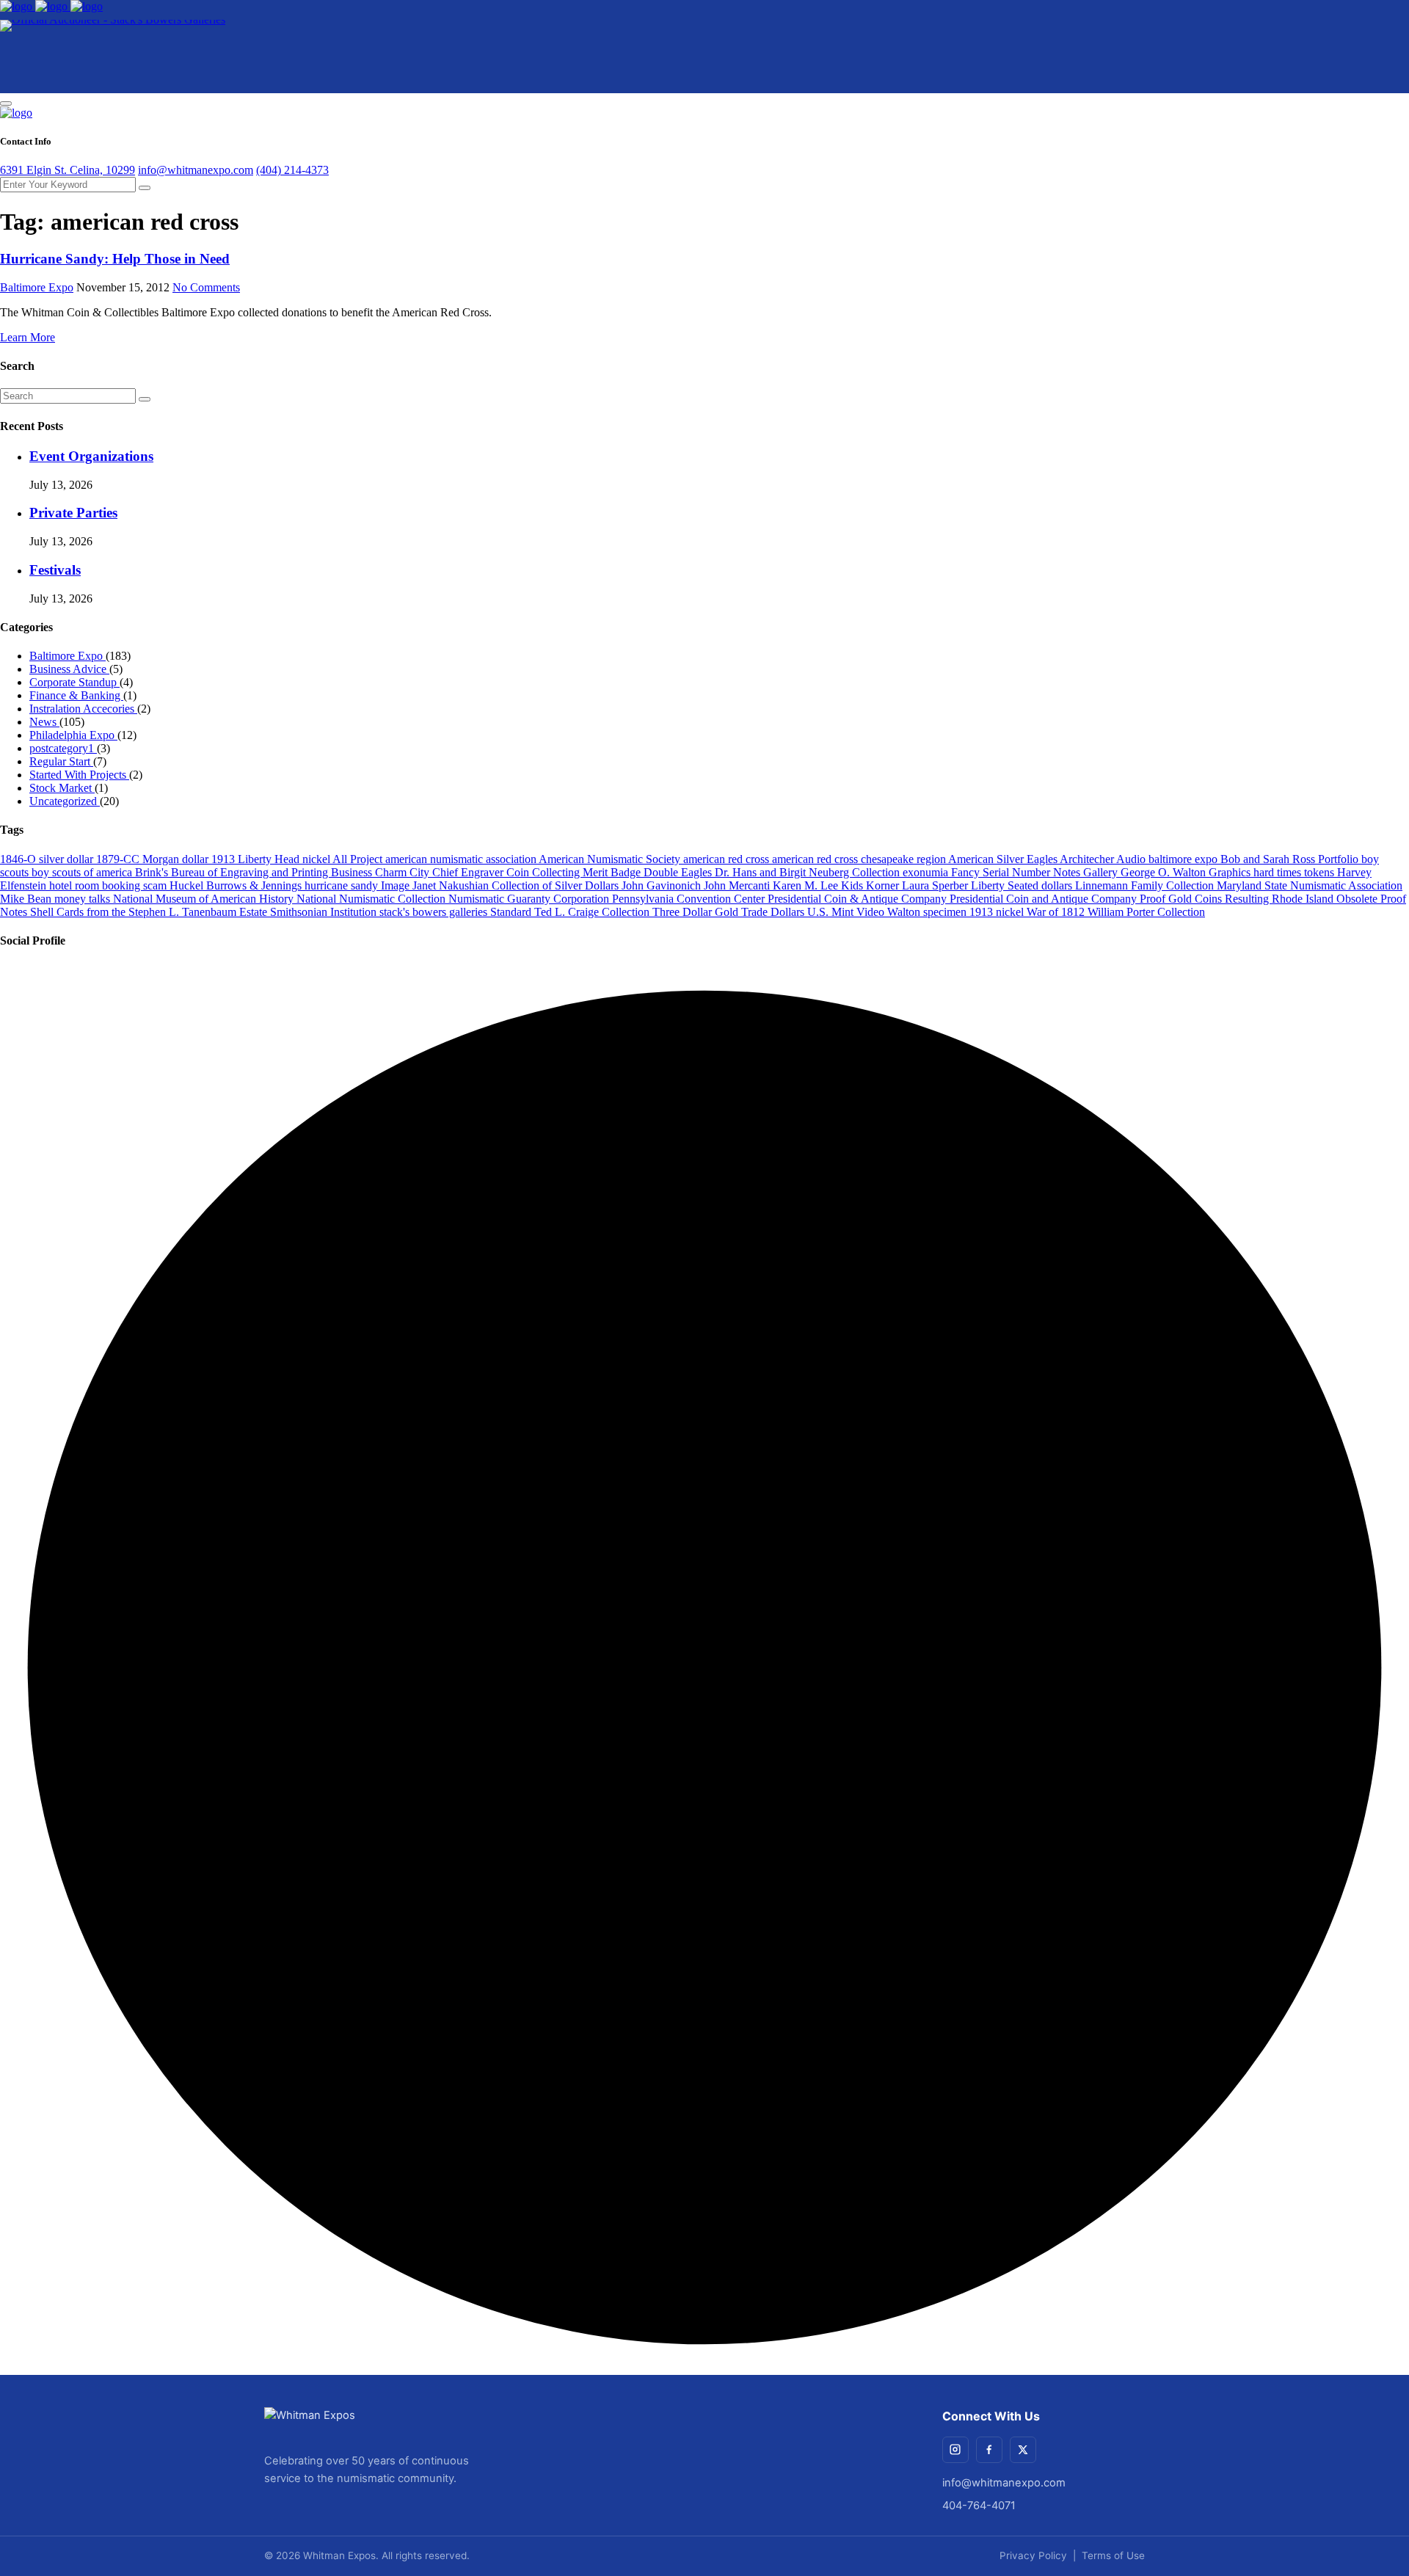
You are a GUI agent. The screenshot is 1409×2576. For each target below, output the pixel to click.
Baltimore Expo (37, 287)
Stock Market (62, 788)
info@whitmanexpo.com (196, 170)
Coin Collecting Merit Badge (575, 872)
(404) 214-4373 (292, 170)
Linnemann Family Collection (1146, 885)
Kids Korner (871, 885)
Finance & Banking (76, 695)
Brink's (153, 872)
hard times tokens (1295, 872)
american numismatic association (462, 859)
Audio (1132, 859)
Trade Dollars (774, 912)
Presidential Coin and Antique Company (1045, 899)
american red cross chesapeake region (860, 859)
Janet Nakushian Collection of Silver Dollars (517, 885)
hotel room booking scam (109, 885)
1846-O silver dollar (48, 859)
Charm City (404, 872)
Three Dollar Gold (697, 912)
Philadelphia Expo (73, 735)
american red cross (728, 859)
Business (353, 872)
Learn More (28, 337)
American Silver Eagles (1004, 859)
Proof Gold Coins (1182, 899)
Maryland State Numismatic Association (1310, 885)
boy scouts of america (83, 872)
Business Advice (69, 669)
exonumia (927, 872)
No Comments (206, 287)
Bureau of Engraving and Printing (251, 872)
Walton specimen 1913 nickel (957, 912)
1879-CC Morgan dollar (154, 859)
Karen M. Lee (807, 885)
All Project (359, 859)
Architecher (1088, 859)
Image (397, 885)
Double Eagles (679, 872)
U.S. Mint (832, 912)
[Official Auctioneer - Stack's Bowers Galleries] (113, 57)
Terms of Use (1113, 2555)
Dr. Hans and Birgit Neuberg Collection (809, 872)
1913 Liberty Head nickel (272, 859)
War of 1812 (1057, 912)
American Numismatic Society (611, 859)
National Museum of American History (205, 899)
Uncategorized (65, 801)
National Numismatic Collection (372, 899)
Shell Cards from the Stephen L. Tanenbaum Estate (150, 912)
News (44, 722)
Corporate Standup (74, 682)
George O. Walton (1165, 872)
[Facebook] (989, 2450)
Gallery (1102, 872)
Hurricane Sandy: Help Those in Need (115, 259)
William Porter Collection (1146, 912)
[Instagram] (955, 2450)
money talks (84, 899)
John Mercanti (738, 885)
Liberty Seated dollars (1023, 885)
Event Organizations (91, 456)
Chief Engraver (469, 872)
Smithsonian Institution (325, 912)
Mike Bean (27, 899)
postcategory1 (63, 748)
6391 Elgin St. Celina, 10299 (68, 170)
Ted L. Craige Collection (593, 912)
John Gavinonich (663, 885)
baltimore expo (1184, 859)
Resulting (1248, 899)
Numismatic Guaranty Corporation (530, 899)
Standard (512, 912)
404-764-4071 (979, 2506)
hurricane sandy (343, 885)
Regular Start (61, 761)
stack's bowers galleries (435, 912)
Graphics (1231, 872)
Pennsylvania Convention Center (690, 899)
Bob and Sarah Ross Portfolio (1291, 859)
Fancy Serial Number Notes (1017, 872)
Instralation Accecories (83, 709)
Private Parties (73, 513)
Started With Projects (79, 775)
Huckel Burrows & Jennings (237, 885)
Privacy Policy (1033, 2555)
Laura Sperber (936, 885)
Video (872, 912)
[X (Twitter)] (1023, 2450)
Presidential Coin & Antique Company (859, 899)
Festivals (55, 570)
